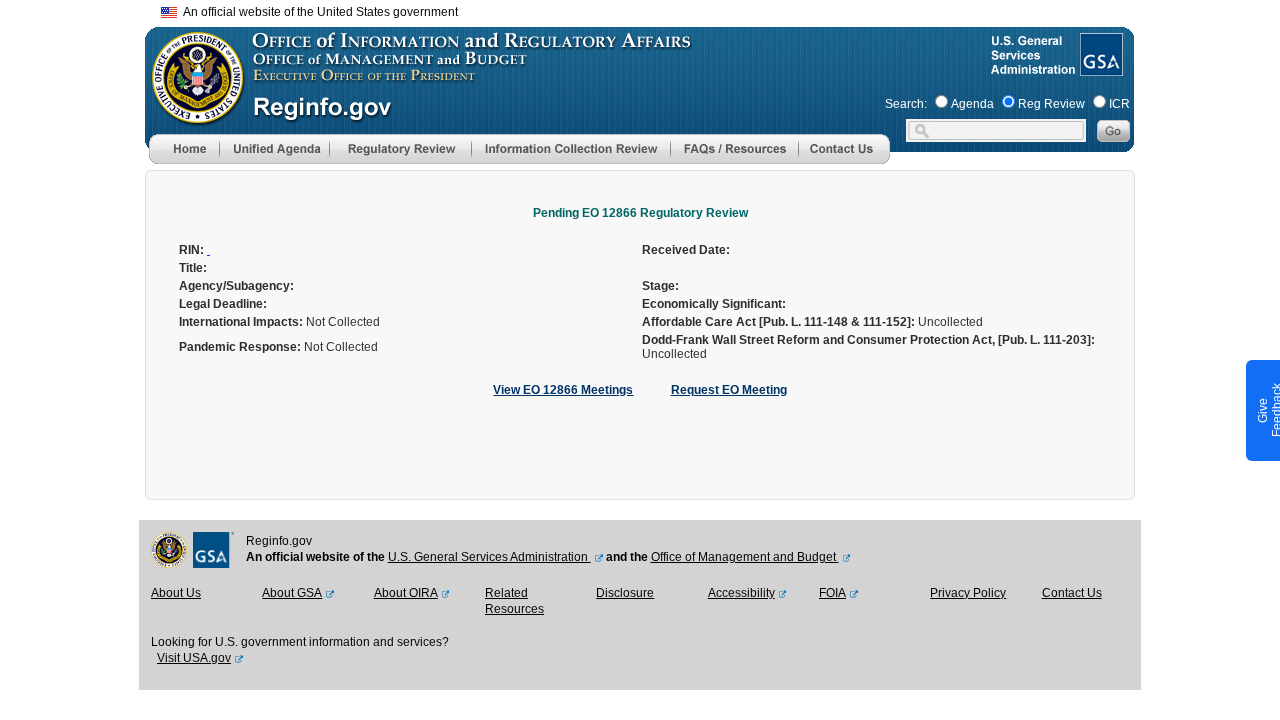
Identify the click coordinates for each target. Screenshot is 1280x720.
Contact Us (1072, 593)
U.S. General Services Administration (489, 557)
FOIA (832, 593)
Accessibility (741, 593)
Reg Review (1051, 104)
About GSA (292, 593)
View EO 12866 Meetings (563, 390)
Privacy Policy (968, 593)
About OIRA (406, 593)
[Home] (184, 160)
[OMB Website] (191, 115)
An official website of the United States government (317, 12)
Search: (906, 104)
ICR (1119, 104)
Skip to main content (652, 9)
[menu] (274, 149)
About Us (176, 593)
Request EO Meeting (729, 390)
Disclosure (625, 593)
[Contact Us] (844, 160)
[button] (274, 149)
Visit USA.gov (194, 658)
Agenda (972, 104)
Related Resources (514, 601)
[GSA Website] (1099, 68)
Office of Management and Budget (745, 557)
